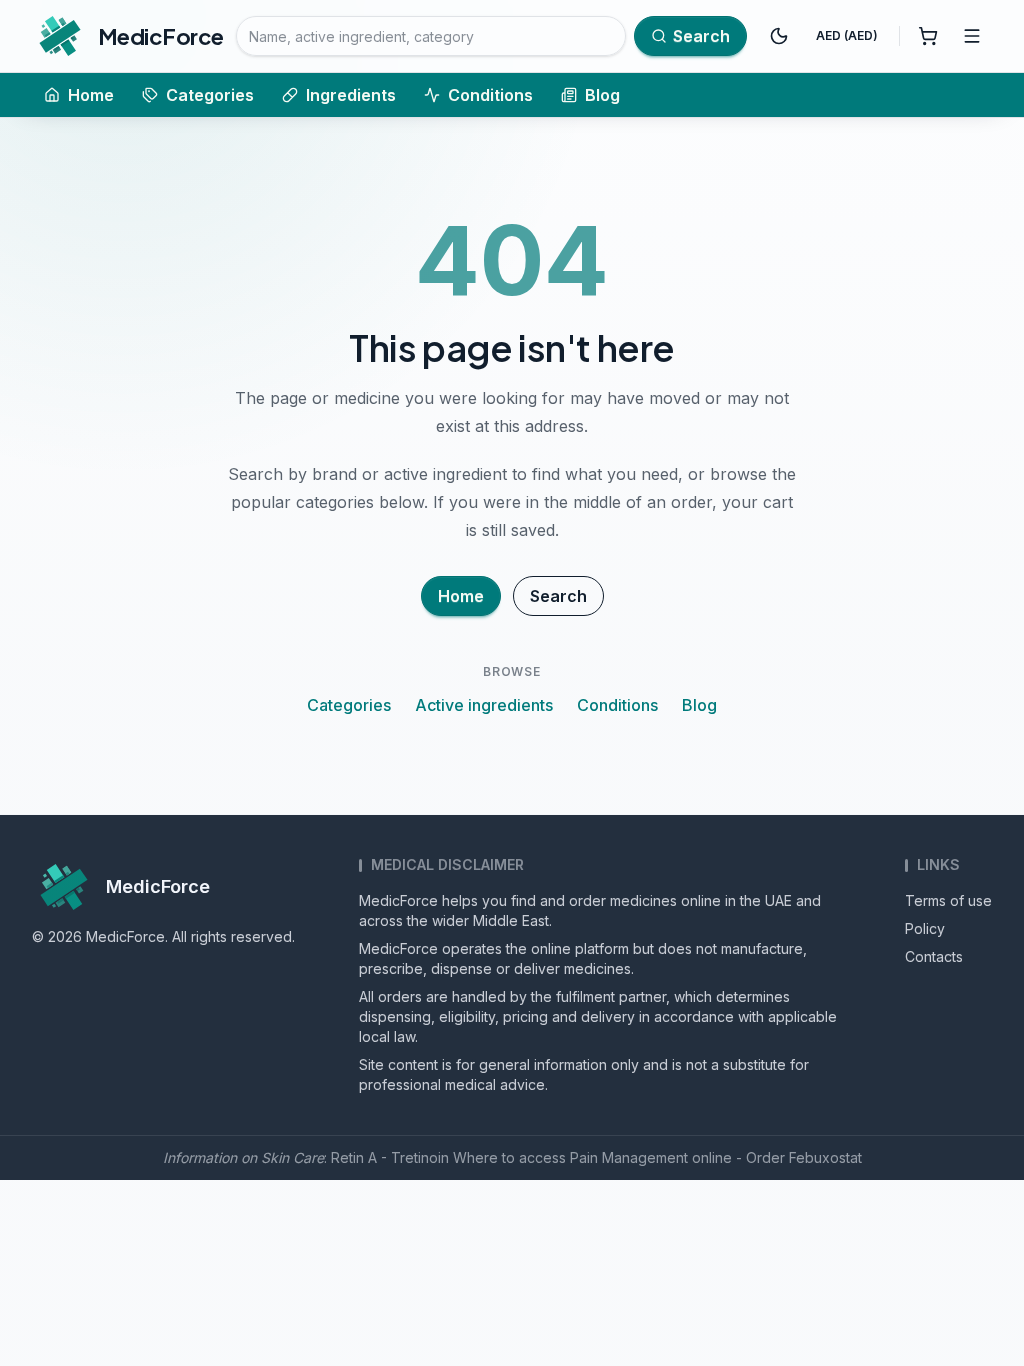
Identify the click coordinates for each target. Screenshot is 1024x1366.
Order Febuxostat (804, 1157)
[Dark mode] (779, 36)
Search (558, 596)
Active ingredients (484, 705)
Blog (602, 95)
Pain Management (629, 1157)
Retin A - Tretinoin (390, 1157)
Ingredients (351, 95)
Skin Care (292, 1157)
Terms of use (948, 900)
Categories (210, 95)
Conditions (490, 95)
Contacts (934, 956)
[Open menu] (972, 36)
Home (91, 95)
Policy (925, 928)
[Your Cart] (928, 36)
